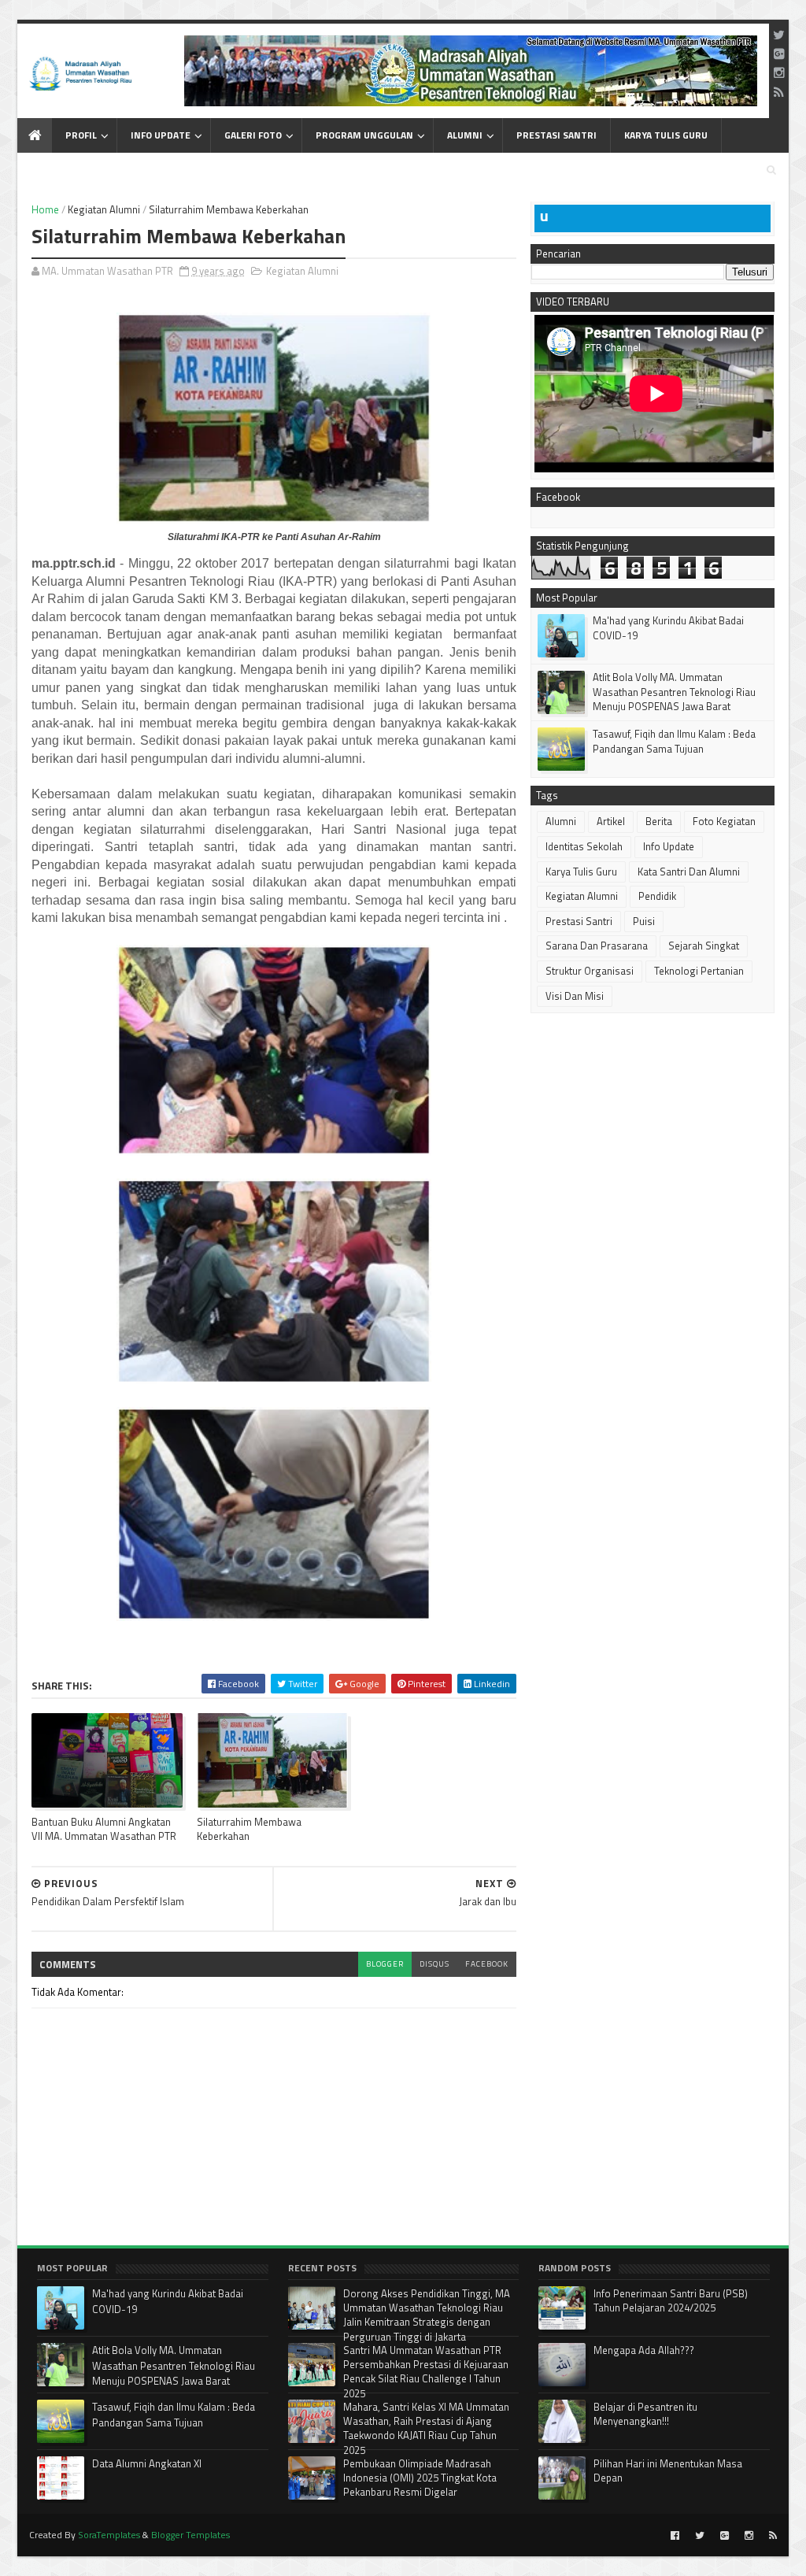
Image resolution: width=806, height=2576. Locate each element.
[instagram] (779, 72)
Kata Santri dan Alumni (689, 872)
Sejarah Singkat (704, 946)
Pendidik (657, 896)
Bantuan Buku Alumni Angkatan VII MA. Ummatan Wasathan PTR (104, 1828)
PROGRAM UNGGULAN (364, 135)
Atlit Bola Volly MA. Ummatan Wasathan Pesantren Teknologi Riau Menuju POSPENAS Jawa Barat (674, 691)
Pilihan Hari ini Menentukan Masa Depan (668, 2471)
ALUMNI (465, 135)
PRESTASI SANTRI (556, 135)
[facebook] (675, 2536)
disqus (434, 1964)
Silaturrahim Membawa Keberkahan (249, 1828)
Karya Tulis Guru (581, 872)
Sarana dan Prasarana (597, 946)
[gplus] (779, 54)
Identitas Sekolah (584, 846)
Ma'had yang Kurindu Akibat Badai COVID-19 (668, 627)
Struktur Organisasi (590, 971)
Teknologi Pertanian (699, 971)
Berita (659, 821)
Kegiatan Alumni (104, 209)
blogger (385, 1964)
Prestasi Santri (579, 921)
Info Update (161, 135)
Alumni (561, 821)
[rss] (779, 92)
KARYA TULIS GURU (666, 135)
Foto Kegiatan (724, 821)
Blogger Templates (190, 2535)
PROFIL (81, 135)
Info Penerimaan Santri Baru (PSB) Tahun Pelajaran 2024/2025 (671, 2300)
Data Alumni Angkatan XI (147, 2463)
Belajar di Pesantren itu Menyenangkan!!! (645, 2414)
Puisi (644, 921)
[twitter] (779, 35)
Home (45, 209)
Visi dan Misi (575, 996)
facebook (487, 1964)
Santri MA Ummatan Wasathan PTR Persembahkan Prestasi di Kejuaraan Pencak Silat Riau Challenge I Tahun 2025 (426, 2372)
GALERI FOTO (253, 135)
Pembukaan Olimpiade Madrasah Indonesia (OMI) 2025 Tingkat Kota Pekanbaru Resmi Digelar (420, 2478)
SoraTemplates (109, 2535)
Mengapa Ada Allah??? (644, 2350)
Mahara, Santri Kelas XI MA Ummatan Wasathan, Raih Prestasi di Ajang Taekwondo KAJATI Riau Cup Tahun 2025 (426, 2428)
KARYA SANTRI (63, 170)
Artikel (611, 821)
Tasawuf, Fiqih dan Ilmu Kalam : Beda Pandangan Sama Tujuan (674, 741)
